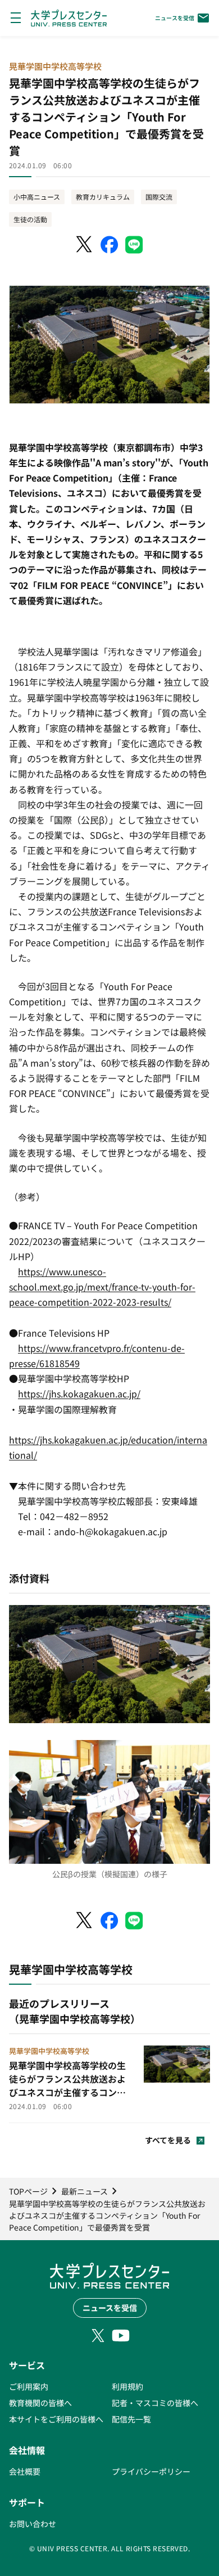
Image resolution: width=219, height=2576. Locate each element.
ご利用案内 (29, 2386)
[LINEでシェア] (134, 245)
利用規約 (127, 2386)
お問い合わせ (33, 2524)
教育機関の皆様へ (40, 2403)
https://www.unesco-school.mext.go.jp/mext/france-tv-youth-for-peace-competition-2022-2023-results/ (102, 1287)
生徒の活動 (30, 219)
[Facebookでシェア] (109, 245)
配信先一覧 (131, 2419)
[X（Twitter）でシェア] (85, 245)
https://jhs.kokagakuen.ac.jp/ (79, 1393)
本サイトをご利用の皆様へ (56, 2419)
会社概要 (25, 2471)
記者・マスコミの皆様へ (155, 2403)
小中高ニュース (37, 197)
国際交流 (159, 197)
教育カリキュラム (103, 197)
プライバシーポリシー (151, 2471)
